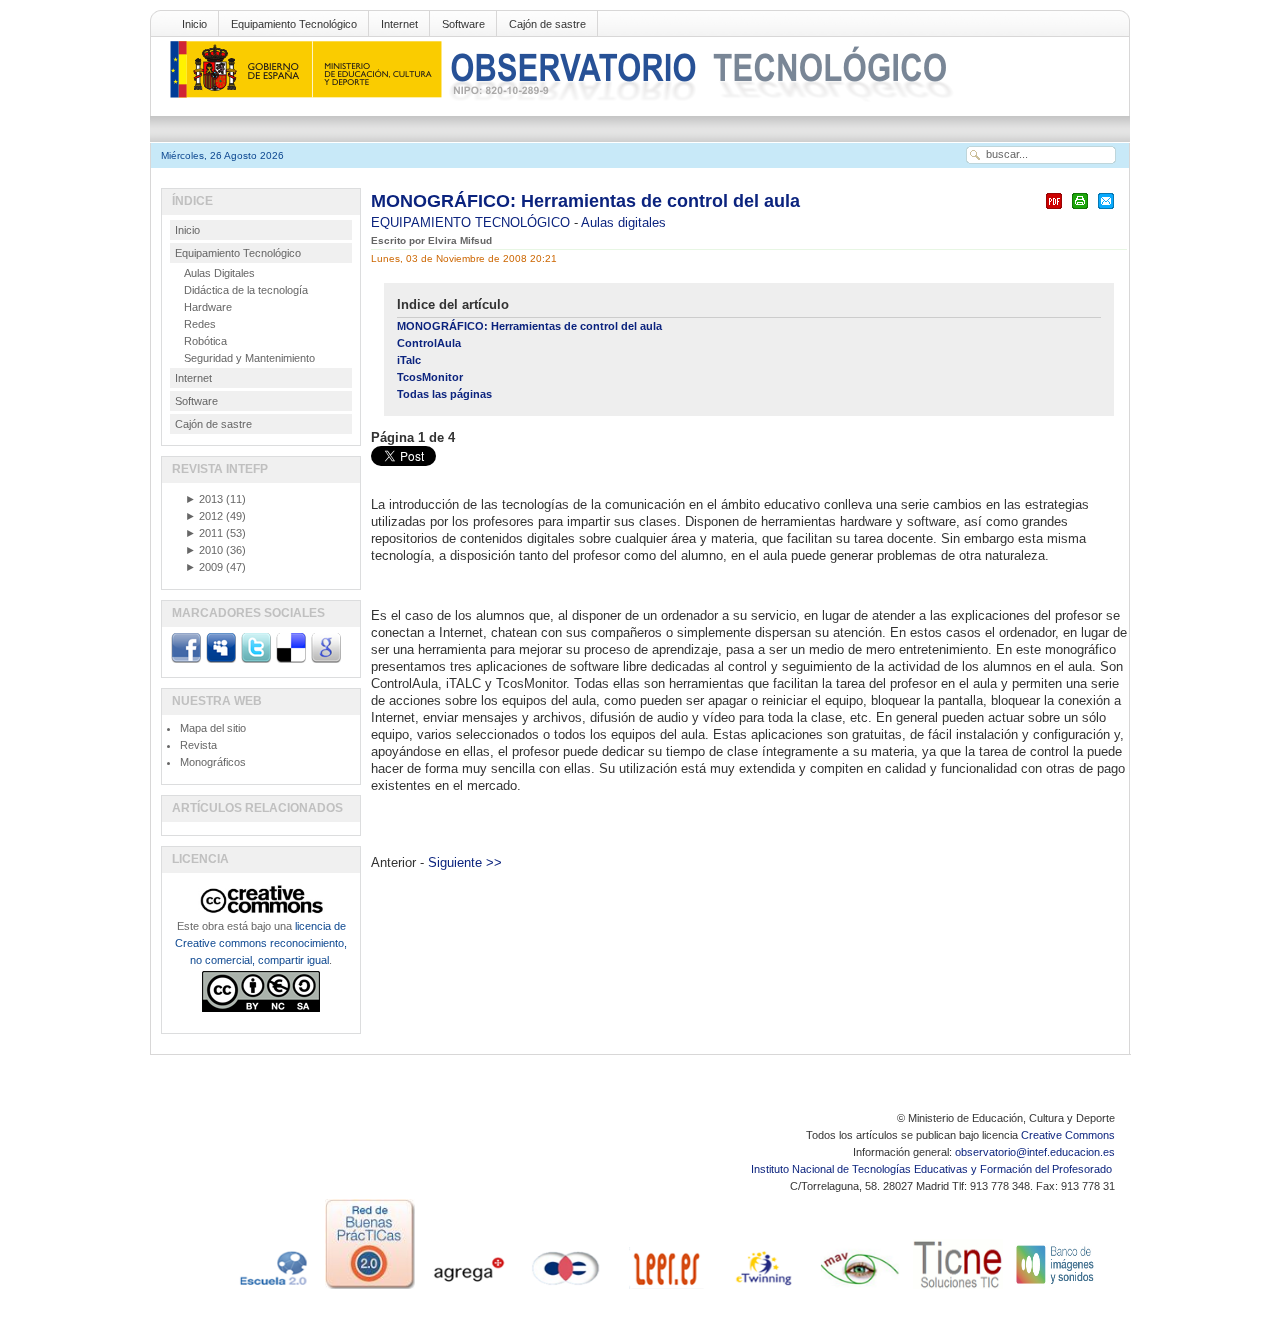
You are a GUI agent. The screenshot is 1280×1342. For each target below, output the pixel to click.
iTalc (409, 360)
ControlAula (429, 343)
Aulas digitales (623, 222)
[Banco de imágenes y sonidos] (1056, 1289)
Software (463, 24)
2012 (204, 516)
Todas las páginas (444, 394)
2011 (204, 533)
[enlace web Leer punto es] (664, 1289)
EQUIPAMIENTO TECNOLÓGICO (472, 222)
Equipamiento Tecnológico (294, 24)
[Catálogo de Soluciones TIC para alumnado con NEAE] (958, 1289)
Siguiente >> (465, 862)
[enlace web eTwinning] (762, 1289)
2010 (204, 550)
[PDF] (1054, 209)
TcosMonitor (430, 377)
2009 (204, 567)
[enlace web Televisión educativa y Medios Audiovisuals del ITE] (860, 1289)
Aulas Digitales (219, 273)
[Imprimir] (1080, 209)
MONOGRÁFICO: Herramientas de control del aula (585, 201)
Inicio (194, 24)
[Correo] (1106, 209)
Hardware (208, 307)
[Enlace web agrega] (468, 1289)
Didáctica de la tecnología (246, 290)
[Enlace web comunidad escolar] (566, 1289)
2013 (204, 499)
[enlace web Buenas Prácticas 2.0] (370, 1289)
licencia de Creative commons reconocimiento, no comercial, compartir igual (261, 943)
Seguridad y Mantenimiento (249, 358)
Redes (200, 324)
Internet (399, 24)
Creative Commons (1068, 1135)
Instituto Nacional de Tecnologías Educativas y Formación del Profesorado (933, 1169)
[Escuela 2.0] (272, 1289)
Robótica (205, 341)
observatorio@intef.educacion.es (1035, 1152)
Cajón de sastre (547, 24)
